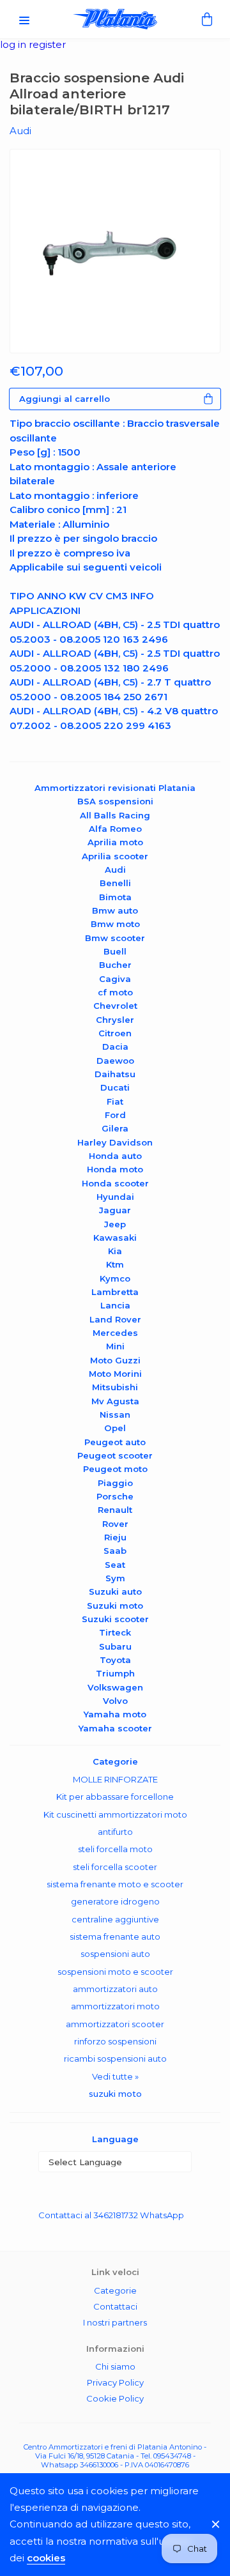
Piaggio (115, 1483)
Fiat (115, 1101)
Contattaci (115, 2306)
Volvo (115, 1701)
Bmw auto (115, 910)
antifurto (115, 1832)
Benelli (115, 883)
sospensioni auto (115, 1954)
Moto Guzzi (115, 1360)
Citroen (115, 1033)
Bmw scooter (115, 938)
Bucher (115, 965)
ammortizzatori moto (115, 2006)
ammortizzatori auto (115, 1989)
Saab (115, 1551)
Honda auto (115, 1156)
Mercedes (115, 1333)
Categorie (115, 2290)
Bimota (115, 897)
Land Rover (115, 1319)
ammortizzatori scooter (115, 2024)
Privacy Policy (115, 2382)
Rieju (115, 1537)
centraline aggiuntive (115, 1919)
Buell (115, 951)
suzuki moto (115, 2094)
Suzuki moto (115, 1606)
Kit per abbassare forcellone (115, 1797)
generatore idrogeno (115, 1901)
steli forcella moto (115, 1849)
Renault (115, 1510)
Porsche (115, 1496)
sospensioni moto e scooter (115, 1972)
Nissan (115, 1414)
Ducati (115, 1087)
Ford (115, 1115)
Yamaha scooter (115, 1728)
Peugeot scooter (115, 1455)
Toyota (115, 1660)
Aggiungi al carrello (65, 399)
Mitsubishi (115, 1387)
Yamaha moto (115, 1714)
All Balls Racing (115, 815)
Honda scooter (115, 1183)
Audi (115, 870)
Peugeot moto (115, 1469)
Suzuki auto (115, 1591)
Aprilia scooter (115, 856)
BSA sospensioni (115, 801)
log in (14, 44)
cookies (46, 2558)
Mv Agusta (115, 1401)
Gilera (115, 1128)
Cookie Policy (115, 2398)
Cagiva (115, 979)
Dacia (115, 1046)
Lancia (115, 1305)
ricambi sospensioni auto (115, 2058)
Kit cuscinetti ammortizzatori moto (115, 1814)
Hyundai (115, 1197)
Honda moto (115, 1169)
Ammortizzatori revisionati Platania (115, 788)
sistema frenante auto (115, 1936)
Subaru (115, 1646)
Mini (115, 1346)
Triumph (115, 1673)
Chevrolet (115, 1006)
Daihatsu (115, 1074)
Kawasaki (115, 1238)
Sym (115, 1578)
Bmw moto (115, 924)
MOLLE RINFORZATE (115, 1779)
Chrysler (115, 1020)
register (47, 44)
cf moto (115, 992)
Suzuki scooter (115, 1619)
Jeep (115, 1224)
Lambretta (115, 1292)
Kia (115, 1251)
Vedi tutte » (115, 2076)
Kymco (115, 1278)
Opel (115, 1428)
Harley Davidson (115, 1142)
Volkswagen (115, 1687)
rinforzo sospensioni (115, 2041)
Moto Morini (115, 1374)
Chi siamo (115, 2366)
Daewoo (115, 1061)
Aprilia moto (115, 842)
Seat (115, 1565)
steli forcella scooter (115, 1867)
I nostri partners (115, 2322)
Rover (115, 1524)
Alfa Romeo (115, 829)
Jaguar (115, 1210)
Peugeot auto (115, 1442)
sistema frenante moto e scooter (115, 1884)
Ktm (115, 1264)
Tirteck (115, 1632)
